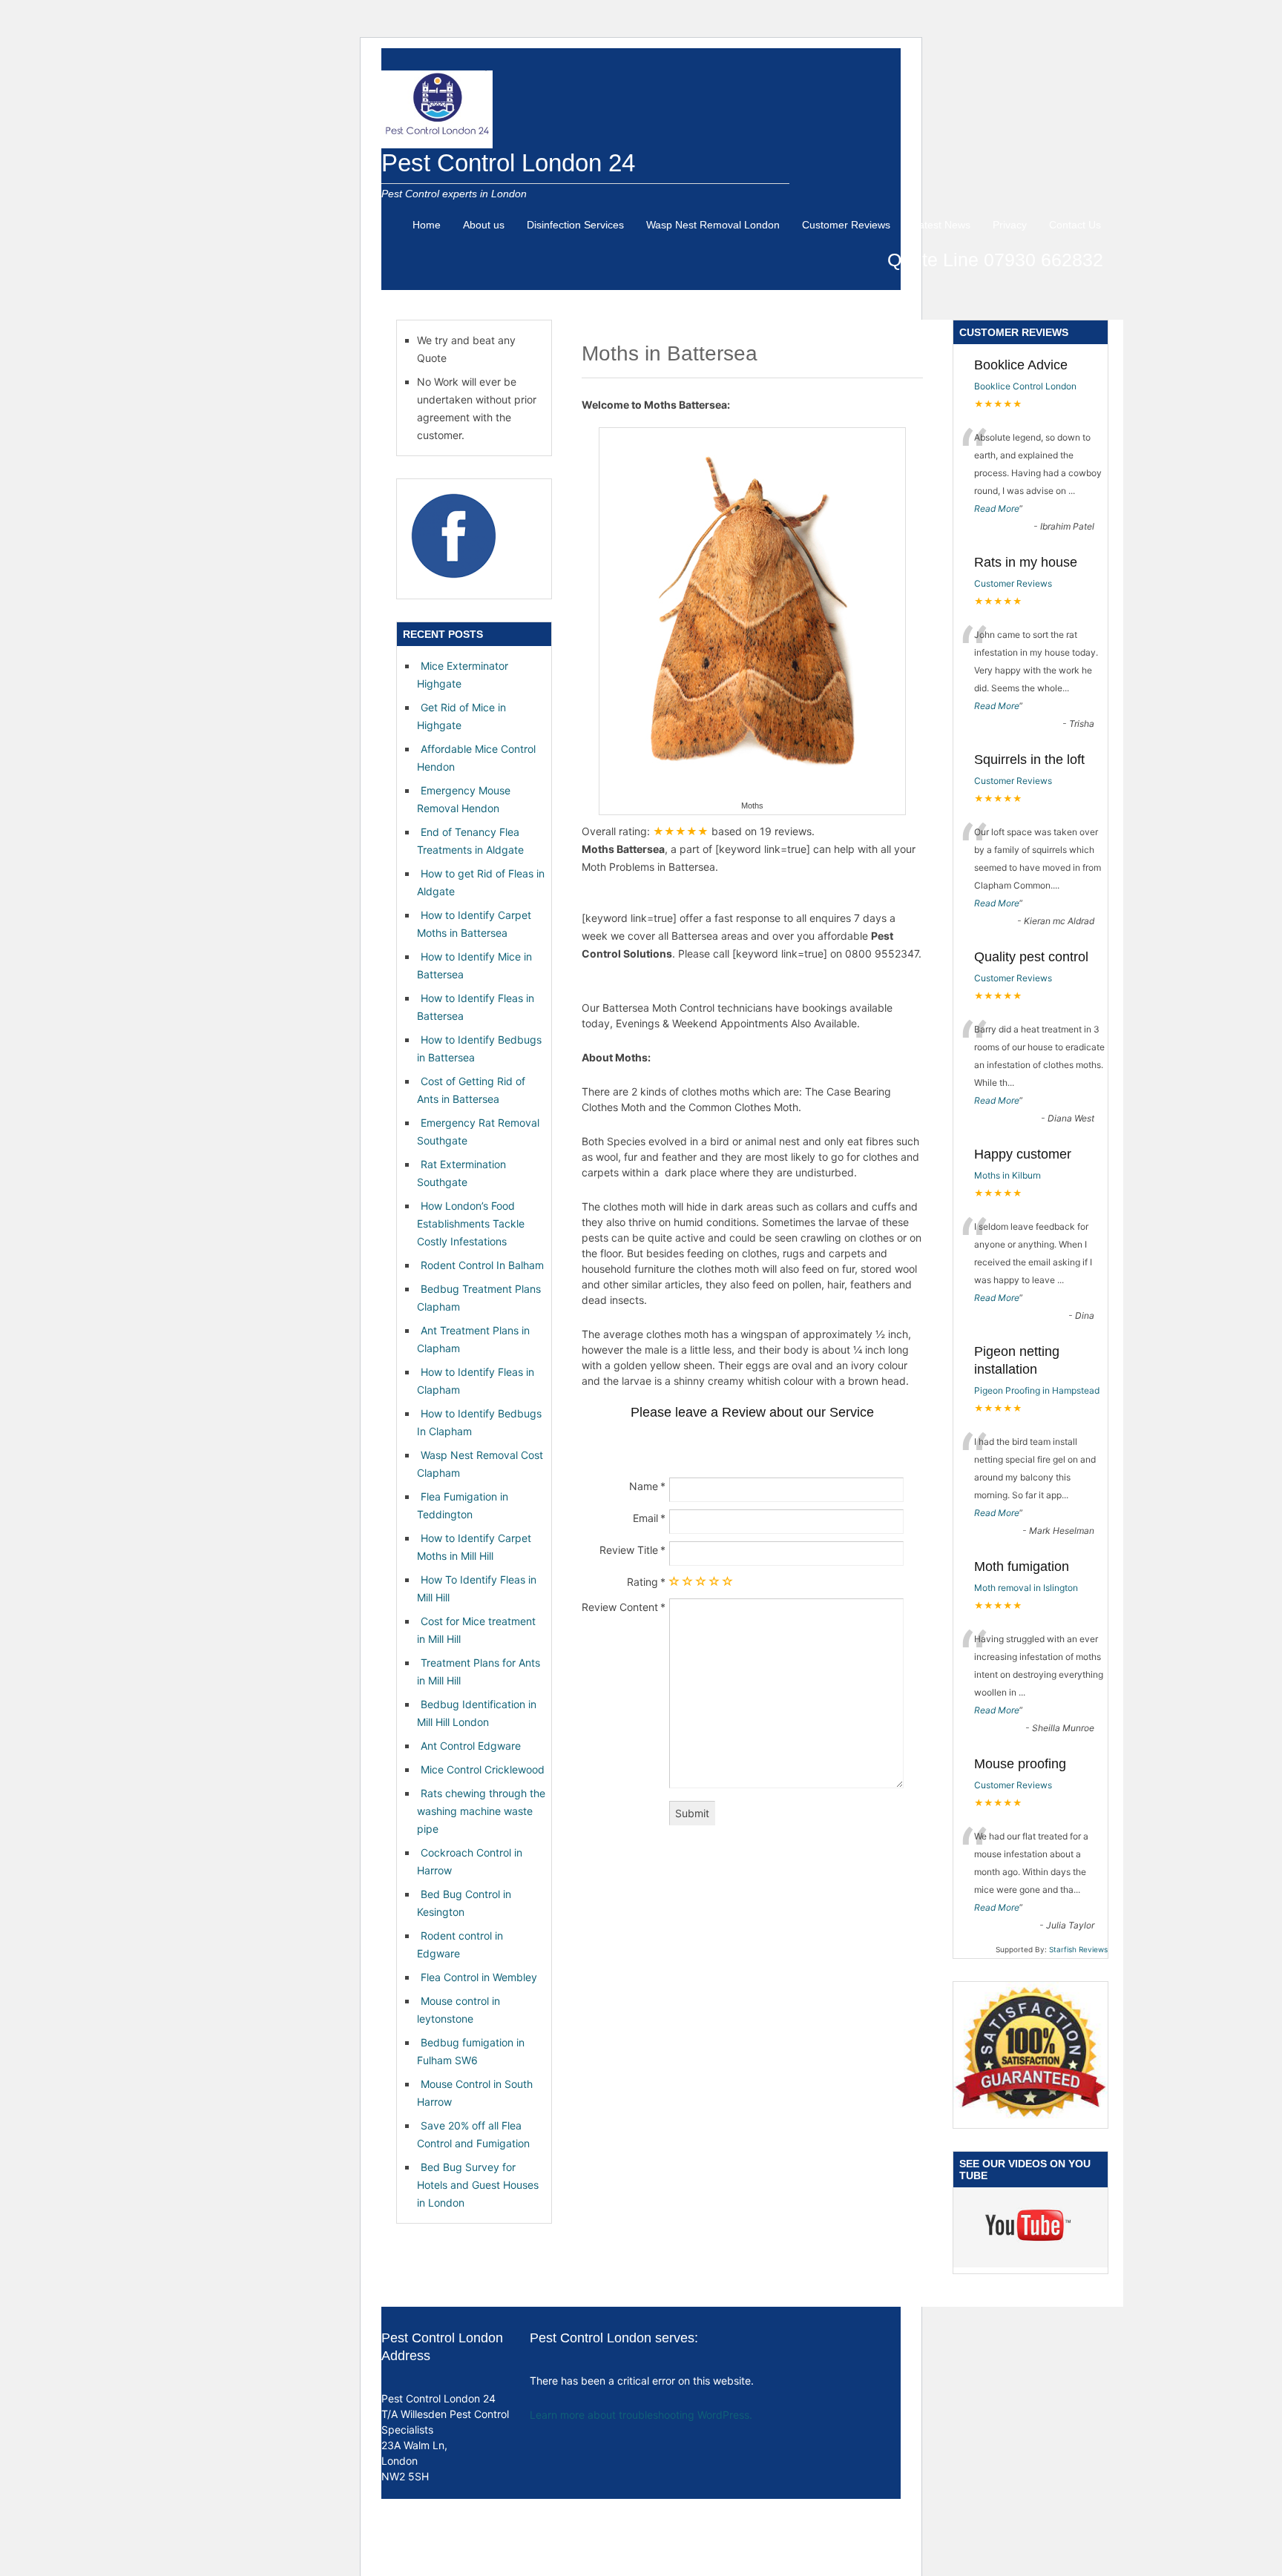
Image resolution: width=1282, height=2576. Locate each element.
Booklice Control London (1025, 386)
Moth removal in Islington (1026, 1588)
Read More (997, 508)
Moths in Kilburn (1007, 1175)
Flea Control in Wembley (479, 1977)
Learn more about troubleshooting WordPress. (641, 2415)
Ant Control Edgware (471, 1746)
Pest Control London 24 (508, 163)
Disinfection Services (575, 225)
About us (484, 225)
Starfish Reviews (1078, 1949)
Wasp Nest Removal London (713, 225)
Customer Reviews (846, 225)
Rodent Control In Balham (482, 1265)
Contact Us (1075, 225)
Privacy (1010, 225)
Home (427, 225)
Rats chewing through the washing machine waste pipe (481, 1811)
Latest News (941, 225)
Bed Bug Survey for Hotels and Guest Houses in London (478, 2185)
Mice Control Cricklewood (483, 1769)
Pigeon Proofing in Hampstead (1037, 1390)
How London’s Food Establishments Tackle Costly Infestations (471, 1223)
